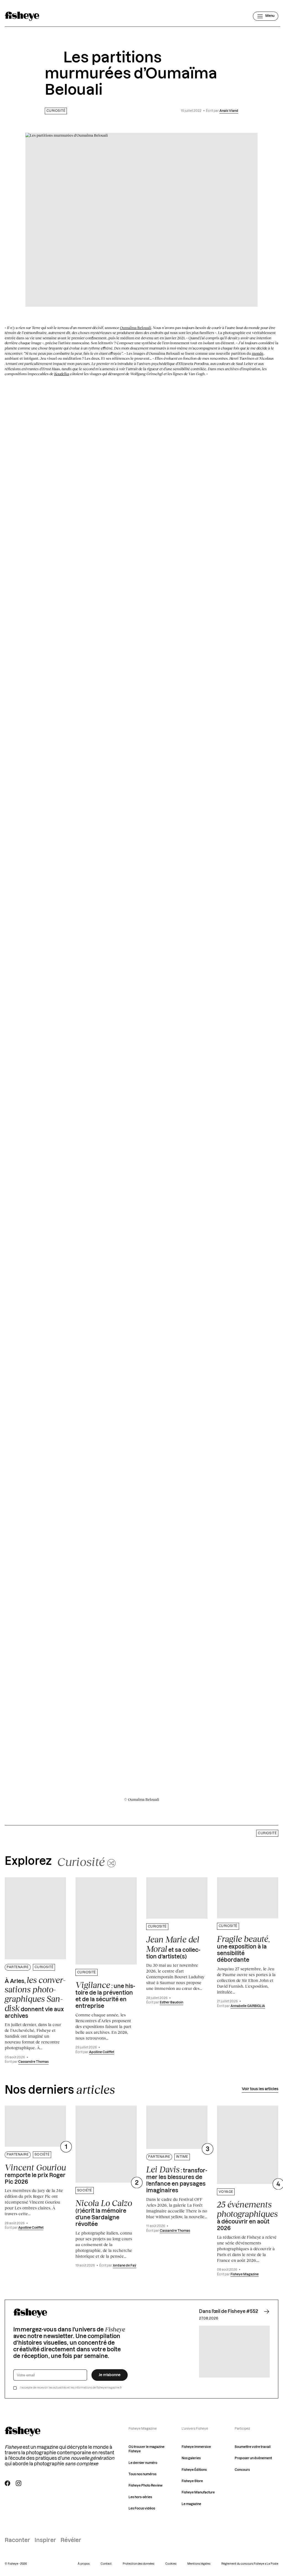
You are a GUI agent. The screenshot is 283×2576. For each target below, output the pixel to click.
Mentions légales (199, 2564)
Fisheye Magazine (245, 2274)
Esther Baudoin (171, 2002)
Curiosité (56, 111)
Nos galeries (191, 2458)
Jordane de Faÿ (125, 2266)
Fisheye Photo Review (146, 2486)
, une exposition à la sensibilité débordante (243, 1948)
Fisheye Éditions (194, 2470)
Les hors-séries (140, 2497)
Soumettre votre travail (253, 2447)
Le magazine (191, 2504)
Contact (106, 2564)
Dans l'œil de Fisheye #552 (229, 2312)
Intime (182, 2157)
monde (258, 353)
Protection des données (138, 2564)
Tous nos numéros (142, 2474)
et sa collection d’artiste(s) (173, 1947)
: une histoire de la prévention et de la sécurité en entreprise (105, 1995)
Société (42, 2155)
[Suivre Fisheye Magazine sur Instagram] (19, 2483)
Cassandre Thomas (33, 2062)
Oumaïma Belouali (136, 328)
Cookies (171, 2564)
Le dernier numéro (143, 2463)
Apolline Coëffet (102, 2052)
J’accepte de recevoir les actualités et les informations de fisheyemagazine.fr (71, 2388)
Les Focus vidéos (142, 2509)
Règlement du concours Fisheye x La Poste (250, 2564)
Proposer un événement (253, 2458)
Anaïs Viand (229, 111)
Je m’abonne (110, 2375)
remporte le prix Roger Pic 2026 (35, 2174)
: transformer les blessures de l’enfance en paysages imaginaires (177, 2179)
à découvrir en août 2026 (247, 2215)
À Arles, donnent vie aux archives (35, 1997)
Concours (242, 2470)
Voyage (226, 2192)
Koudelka (62, 374)
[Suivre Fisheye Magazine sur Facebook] (7, 2483)
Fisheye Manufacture (198, 2492)
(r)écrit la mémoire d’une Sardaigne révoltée (104, 2213)
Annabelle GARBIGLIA (248, 2006)
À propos (84, 2564)
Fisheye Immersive (196, 2447)
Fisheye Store (192, 2481)
